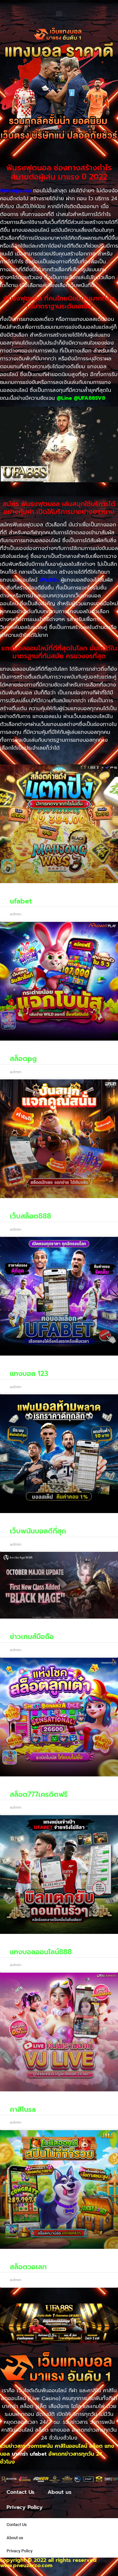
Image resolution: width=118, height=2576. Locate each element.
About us (59, 2492)
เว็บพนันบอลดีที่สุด (38, 1531)
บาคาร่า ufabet (29, 2454)
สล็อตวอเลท (28, 2267)
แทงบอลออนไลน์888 (41, 1952)
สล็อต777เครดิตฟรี (39, 1794)
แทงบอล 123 (29, 1374)
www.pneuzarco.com (26, 2565)
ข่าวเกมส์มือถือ (32, 1637)
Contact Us (20, 2492)
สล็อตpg (23, 1059)
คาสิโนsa (23, 2109)
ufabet (21, 901)
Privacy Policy (25, 2507)
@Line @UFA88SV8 (81, 398)
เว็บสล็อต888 (30, 1216)
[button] (59, 13)
